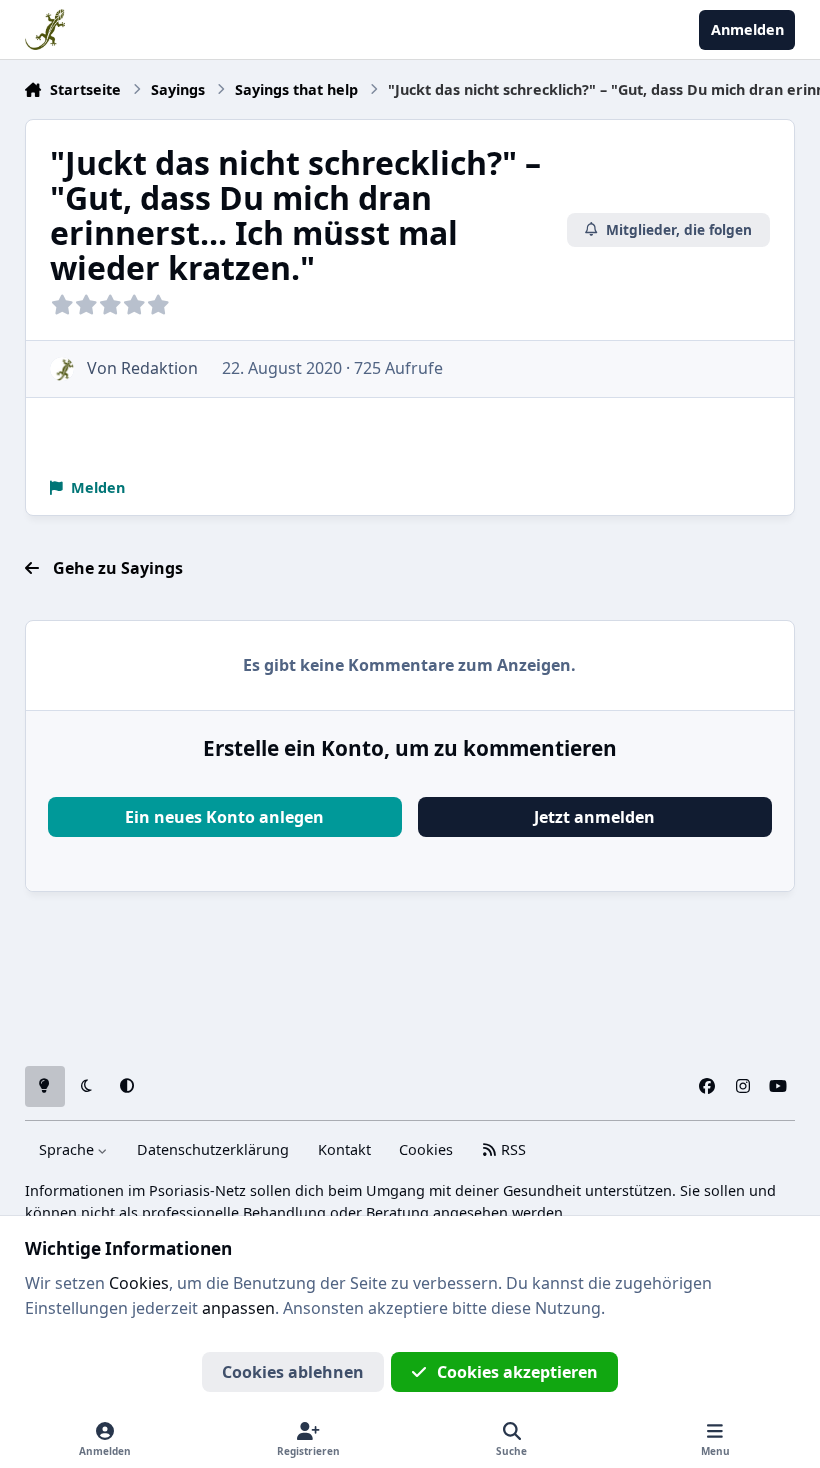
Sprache (68, 1149)
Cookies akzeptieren (517, 1372)
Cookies (426, 1149)
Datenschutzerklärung (213, 1149)
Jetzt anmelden (594, 817)
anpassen (238, 1308)
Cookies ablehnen (293, 1372)
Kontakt (344, 1149)
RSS (511, 1149)
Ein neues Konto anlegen (224, 817)
